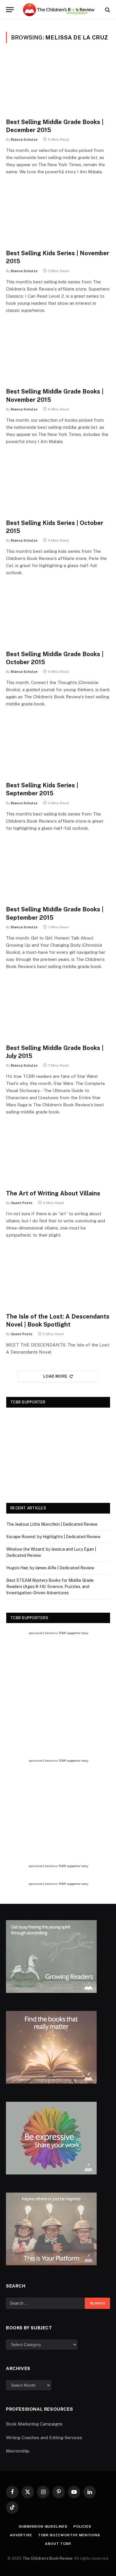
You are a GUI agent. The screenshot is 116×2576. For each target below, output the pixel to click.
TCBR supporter (69, 1633)
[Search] (107, 10)
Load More (55, 1376)
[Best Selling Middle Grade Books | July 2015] (58, 1010)
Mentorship (18, 2451)
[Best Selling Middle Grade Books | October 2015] (58, 616)
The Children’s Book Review (47, 2558)
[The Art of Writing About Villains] (58, 1155)
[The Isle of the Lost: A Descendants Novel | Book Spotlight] (58, 1279)
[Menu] (10, 10)
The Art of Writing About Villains (53, 1193)
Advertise (21, 2535)
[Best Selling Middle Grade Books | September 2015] (58, 872)
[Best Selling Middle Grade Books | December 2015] (58, 84)
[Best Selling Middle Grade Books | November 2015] (58, 354)
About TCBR (58, 2544)
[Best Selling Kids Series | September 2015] (58, 747)
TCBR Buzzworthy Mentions (69, 2535)
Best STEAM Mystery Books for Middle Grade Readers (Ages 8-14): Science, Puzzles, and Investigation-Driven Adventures (50, 1587)
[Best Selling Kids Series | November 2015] (58, 215)
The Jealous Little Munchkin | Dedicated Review (52, 1524)
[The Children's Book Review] (61, 10)
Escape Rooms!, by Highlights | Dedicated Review (53, 1537)
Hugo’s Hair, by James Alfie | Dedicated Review (50, 1568)
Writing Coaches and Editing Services (44, 2438)
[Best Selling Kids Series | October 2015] (58, 485)
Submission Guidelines (43, 2526)
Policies (82, 2526)
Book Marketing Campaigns (34, 2424)
